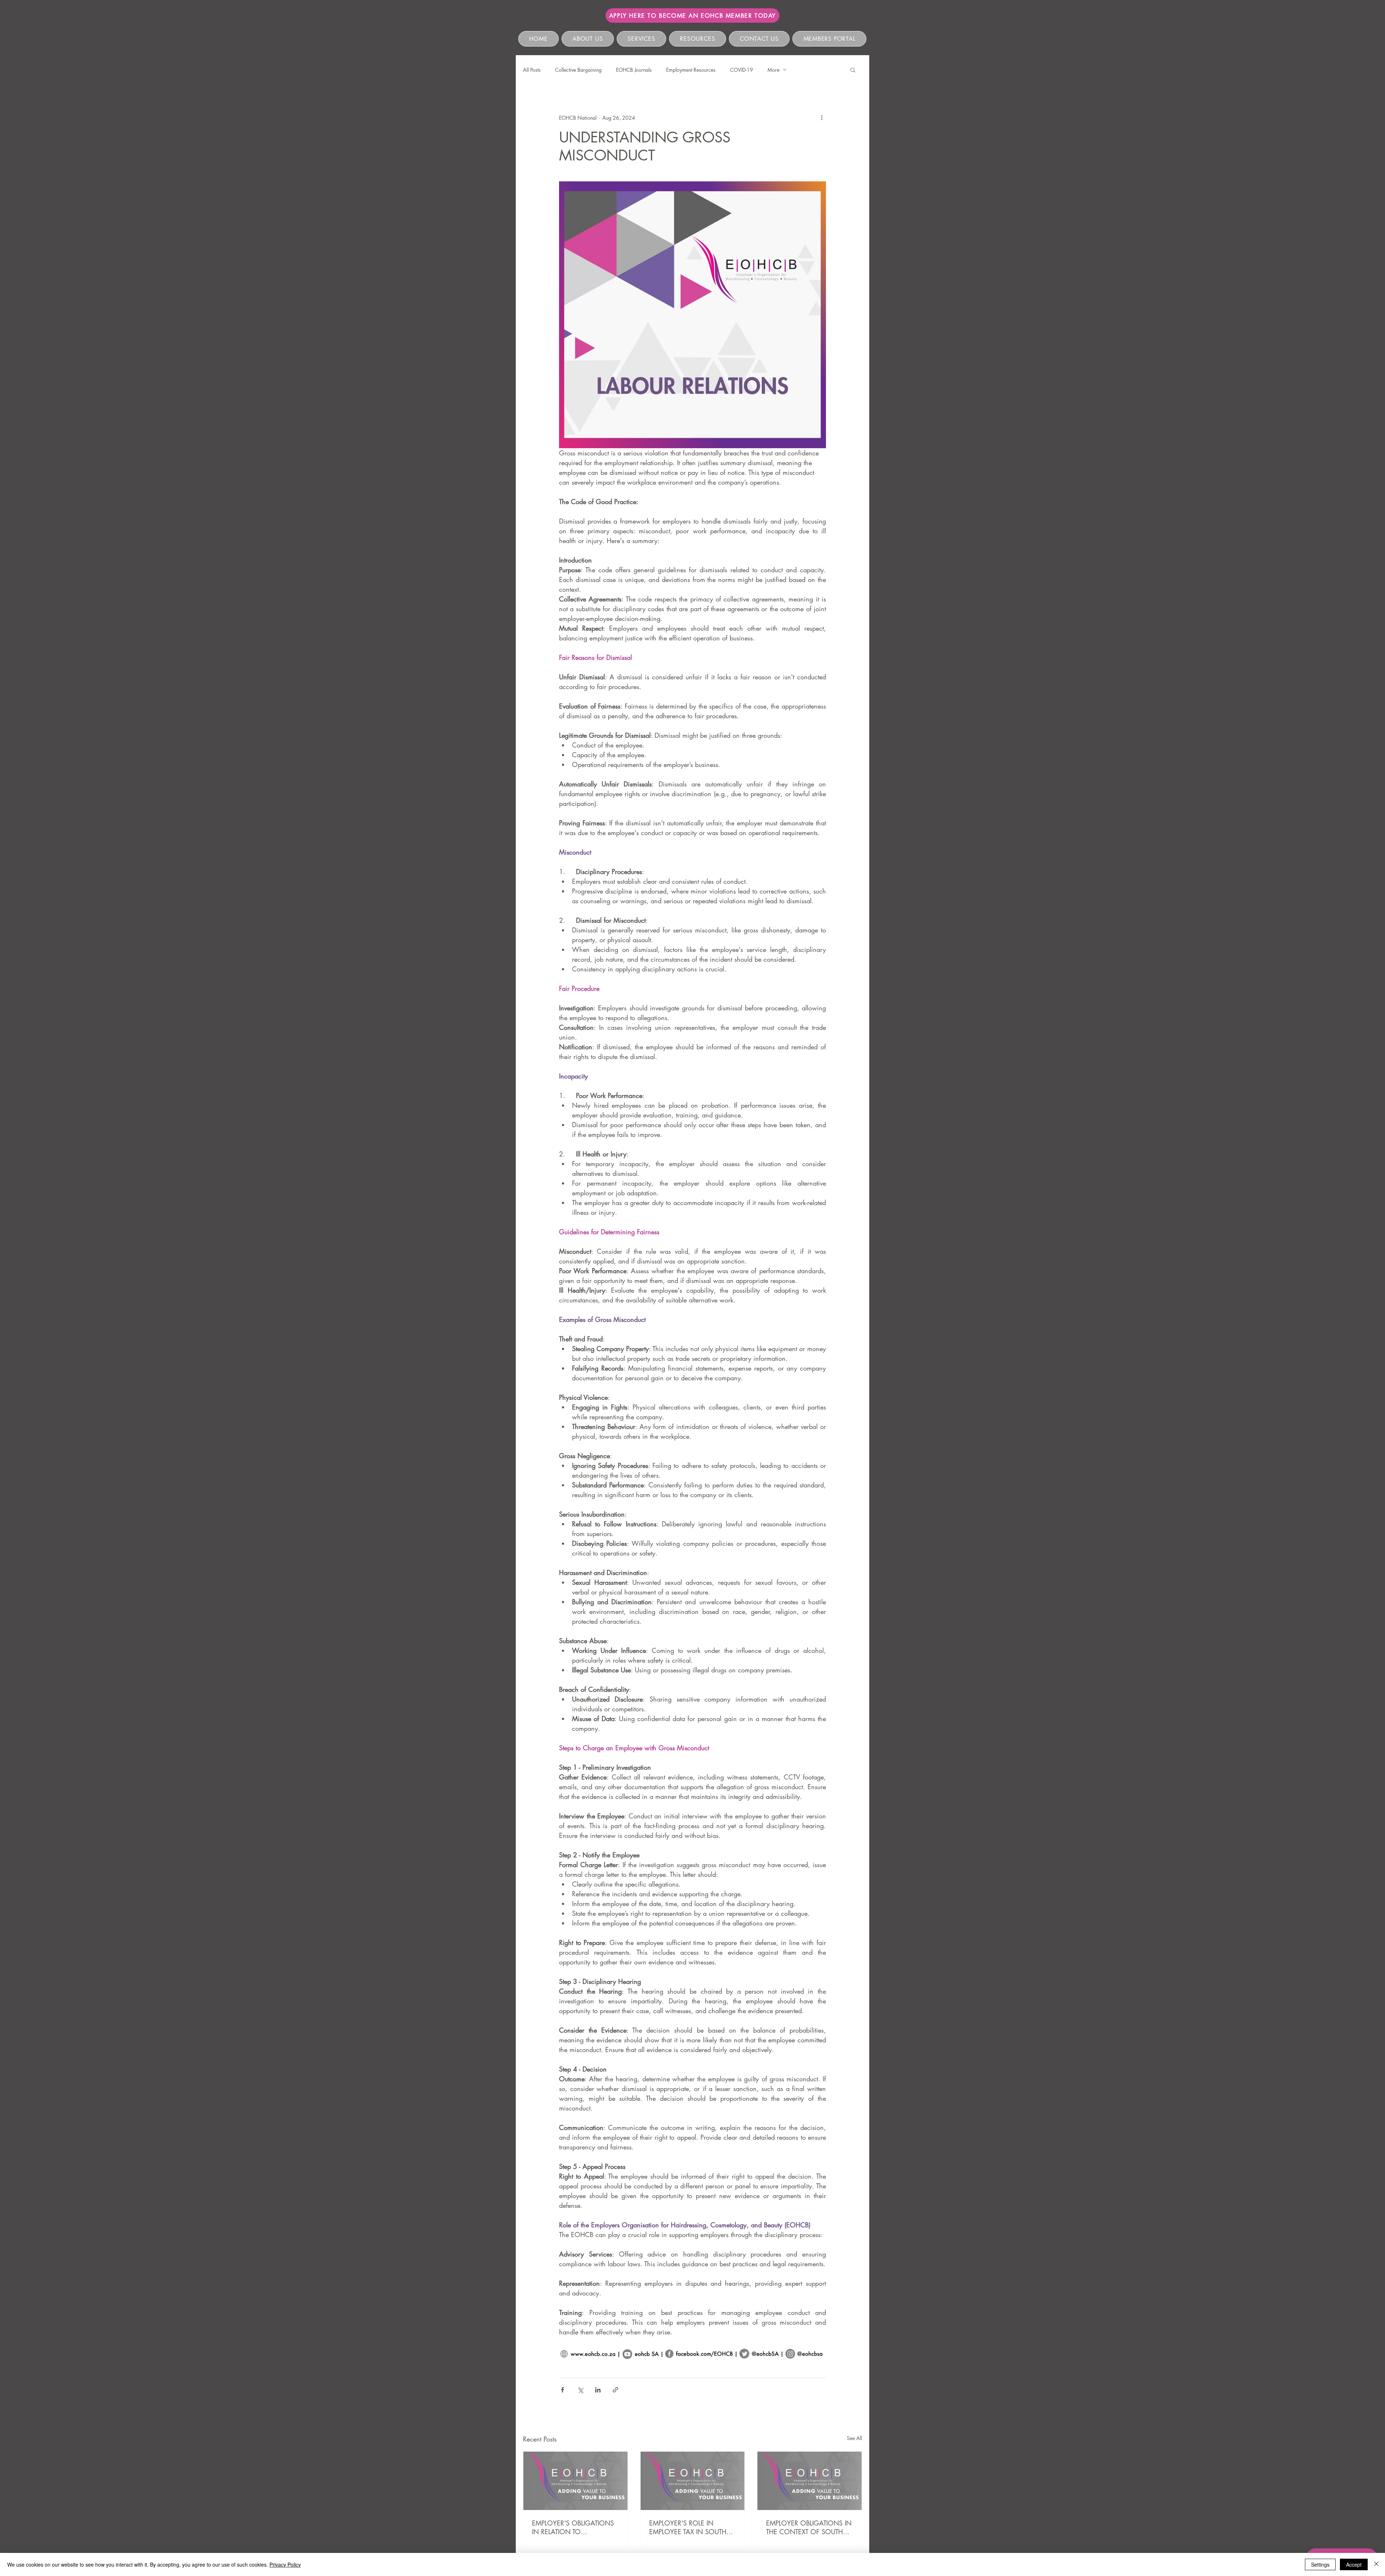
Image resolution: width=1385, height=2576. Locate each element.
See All (854, 2438)
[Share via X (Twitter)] (580, 2390)
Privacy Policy (285, 2564)
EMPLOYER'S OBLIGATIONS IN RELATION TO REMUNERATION (573, 2527)
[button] (853, 70)
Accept (1354, 2564)
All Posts (532, 70)
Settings (1320, 2564)
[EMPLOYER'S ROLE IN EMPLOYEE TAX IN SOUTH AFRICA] (693, 2481)
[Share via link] (615, 2390)
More (773, 70)
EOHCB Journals (634, 70)
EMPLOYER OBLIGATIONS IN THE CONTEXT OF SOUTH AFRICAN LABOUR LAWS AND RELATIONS (809, 2527)
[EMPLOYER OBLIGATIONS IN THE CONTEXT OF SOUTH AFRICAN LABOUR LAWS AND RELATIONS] (810, 2481)
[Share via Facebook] (562, 2390)
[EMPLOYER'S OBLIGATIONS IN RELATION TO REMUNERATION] (575, 2481)
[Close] (1376, 2564)
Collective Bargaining (578, 70)
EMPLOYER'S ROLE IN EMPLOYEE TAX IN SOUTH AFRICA (688, 2527)
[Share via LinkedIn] (598, 2390)
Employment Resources (691, 70)
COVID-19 (742, 70)
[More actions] (822, 118)
